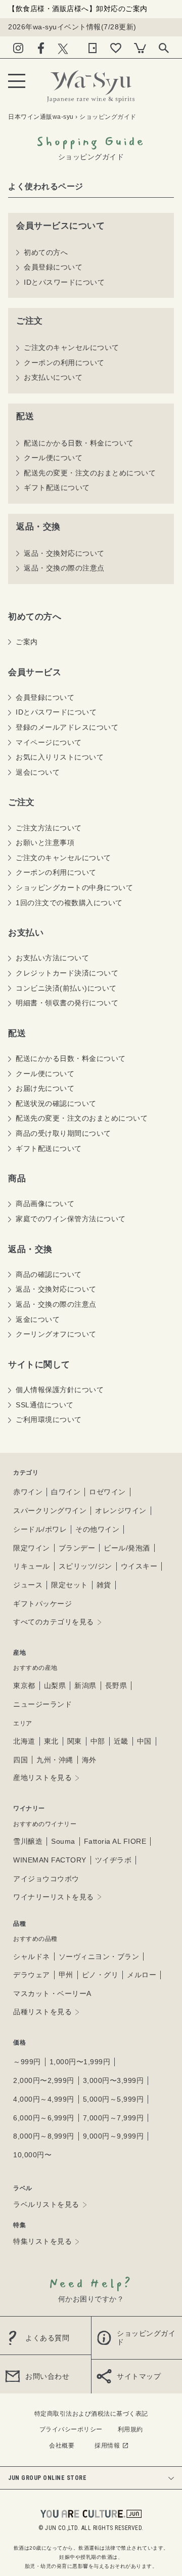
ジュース (28, 1585)
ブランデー (77, 1548)
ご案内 (27, 642)
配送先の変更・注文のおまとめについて (90, 473)
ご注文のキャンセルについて (72, 347)
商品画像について (45, 1204)
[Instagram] (18, 46)
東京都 (24, 1685)
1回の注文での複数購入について (69, 903)
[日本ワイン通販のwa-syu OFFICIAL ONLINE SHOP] (91, 84)
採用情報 (107, 2446)
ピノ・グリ (100, 1975)
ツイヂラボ (113, 1860)
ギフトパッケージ (42, 1604)
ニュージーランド (42, 1704)
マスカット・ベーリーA (52, 1993)
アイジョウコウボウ (46, 1879)
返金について (38, 1319)
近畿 (121, 1741)
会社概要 (62, 2446)
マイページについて (49, 742)
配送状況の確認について (56, 1103)
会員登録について (53, 267)
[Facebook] (41, 46)
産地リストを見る (42, 1778)
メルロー (142, 1975)
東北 (51, 1741)
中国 (144, 1741)
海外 (89, 1760)
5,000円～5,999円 (113, 2099)
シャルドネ (32, 1957)
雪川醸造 (28, 1841)
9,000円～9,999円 (113, 2136)
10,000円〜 (32, 2155)
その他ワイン (97, 1529)
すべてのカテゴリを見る (54, 1622)
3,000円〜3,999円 (113, 2080)
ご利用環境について (49, 1419)
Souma (63, 1841)
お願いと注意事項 (45, 842)
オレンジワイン (121, 1511)
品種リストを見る (42, 2012)
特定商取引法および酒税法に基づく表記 (91, 2414)
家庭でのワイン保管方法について (71, 1219)
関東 (75, 1741)
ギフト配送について (57, 487)
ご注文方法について (49, 828)
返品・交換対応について (64, 553)
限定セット (70, 1585)
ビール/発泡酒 (127, 1548)
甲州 (66, 1975)
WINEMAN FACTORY (50, 1860)
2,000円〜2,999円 (44, 2080)
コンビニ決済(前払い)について (66, 988)
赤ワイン (28, 1492)
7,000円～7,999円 (113, 2118)
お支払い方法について (52, 958)
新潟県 (85, 1685)
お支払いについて (53, 377)
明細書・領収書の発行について (67, 1003)
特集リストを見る (42, 2241)
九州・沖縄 (55, 1760)
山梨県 (55, 1685)
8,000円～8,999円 (44, 2136)
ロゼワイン (107, 1492)
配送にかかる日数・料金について (79, 443)
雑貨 (104, 1585)
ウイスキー (139, 1566)
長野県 (116, 1685)
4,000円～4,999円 (44, 2099)
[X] (63, 46)
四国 (20, 1760)
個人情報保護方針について (60, 1390)
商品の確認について (49, 1274)
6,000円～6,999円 (44, 2118)
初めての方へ (46, 252)
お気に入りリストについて (60, 757)
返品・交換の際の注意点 (64, 568)
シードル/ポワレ (40, 1529)
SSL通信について (45, 1405)
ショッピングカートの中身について (74, 887)
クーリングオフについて (56, 1334)
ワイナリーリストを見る (54, 1897)
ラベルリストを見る (46, 2204)
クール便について (53, 458)
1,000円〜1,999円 (80, 2062)
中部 (98, 1741)
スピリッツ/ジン (85, 1566)
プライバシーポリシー (71, 2429)
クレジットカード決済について (67, 973)
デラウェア (32, 1975)
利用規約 (130, 2429)
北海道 (24, 1741)
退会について (38, 772)
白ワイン (66, 1492)
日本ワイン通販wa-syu (41, 117)
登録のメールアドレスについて (67, 727)
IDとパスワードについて (64, 282)
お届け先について (45, 1088)
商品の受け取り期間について (63, 1133)
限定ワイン (32, 1548)
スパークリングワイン (50, 1511)
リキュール (32, 1566)
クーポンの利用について (64, 363)
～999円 (27, 2062)
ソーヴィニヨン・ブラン (99, 1957)
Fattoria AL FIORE (115, 1841)
